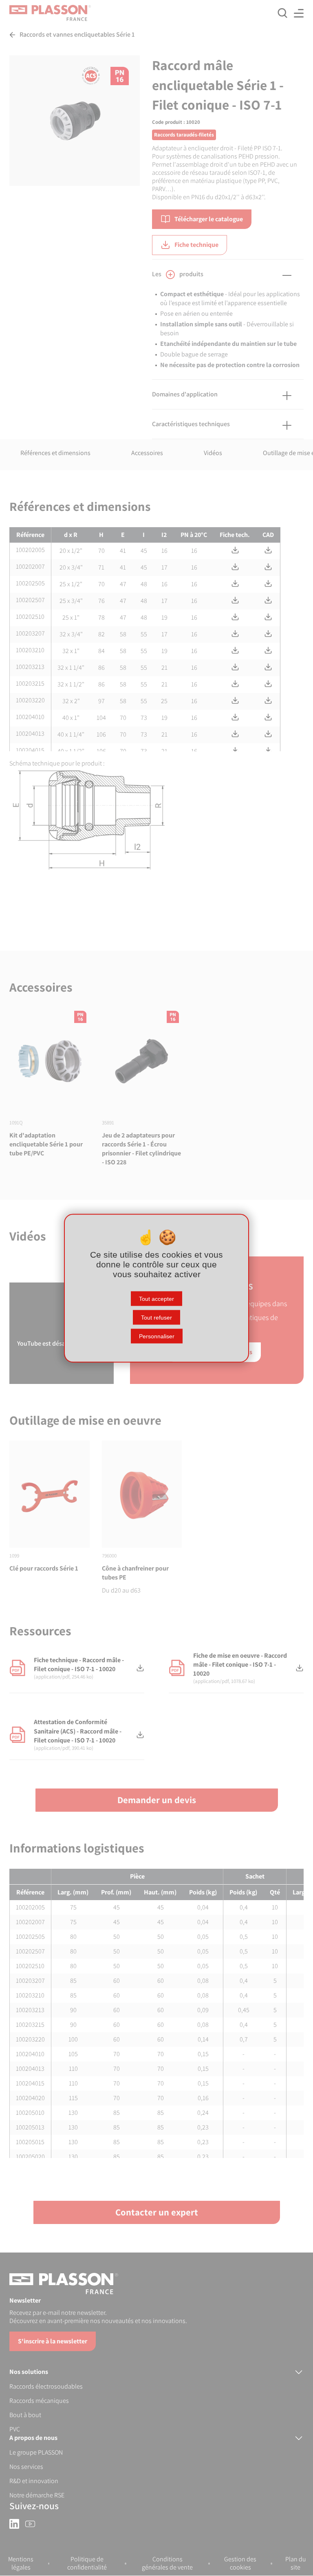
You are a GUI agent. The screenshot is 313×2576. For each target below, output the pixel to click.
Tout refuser (156, 1317)
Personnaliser (157, 1336)
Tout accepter (156, 1298)
